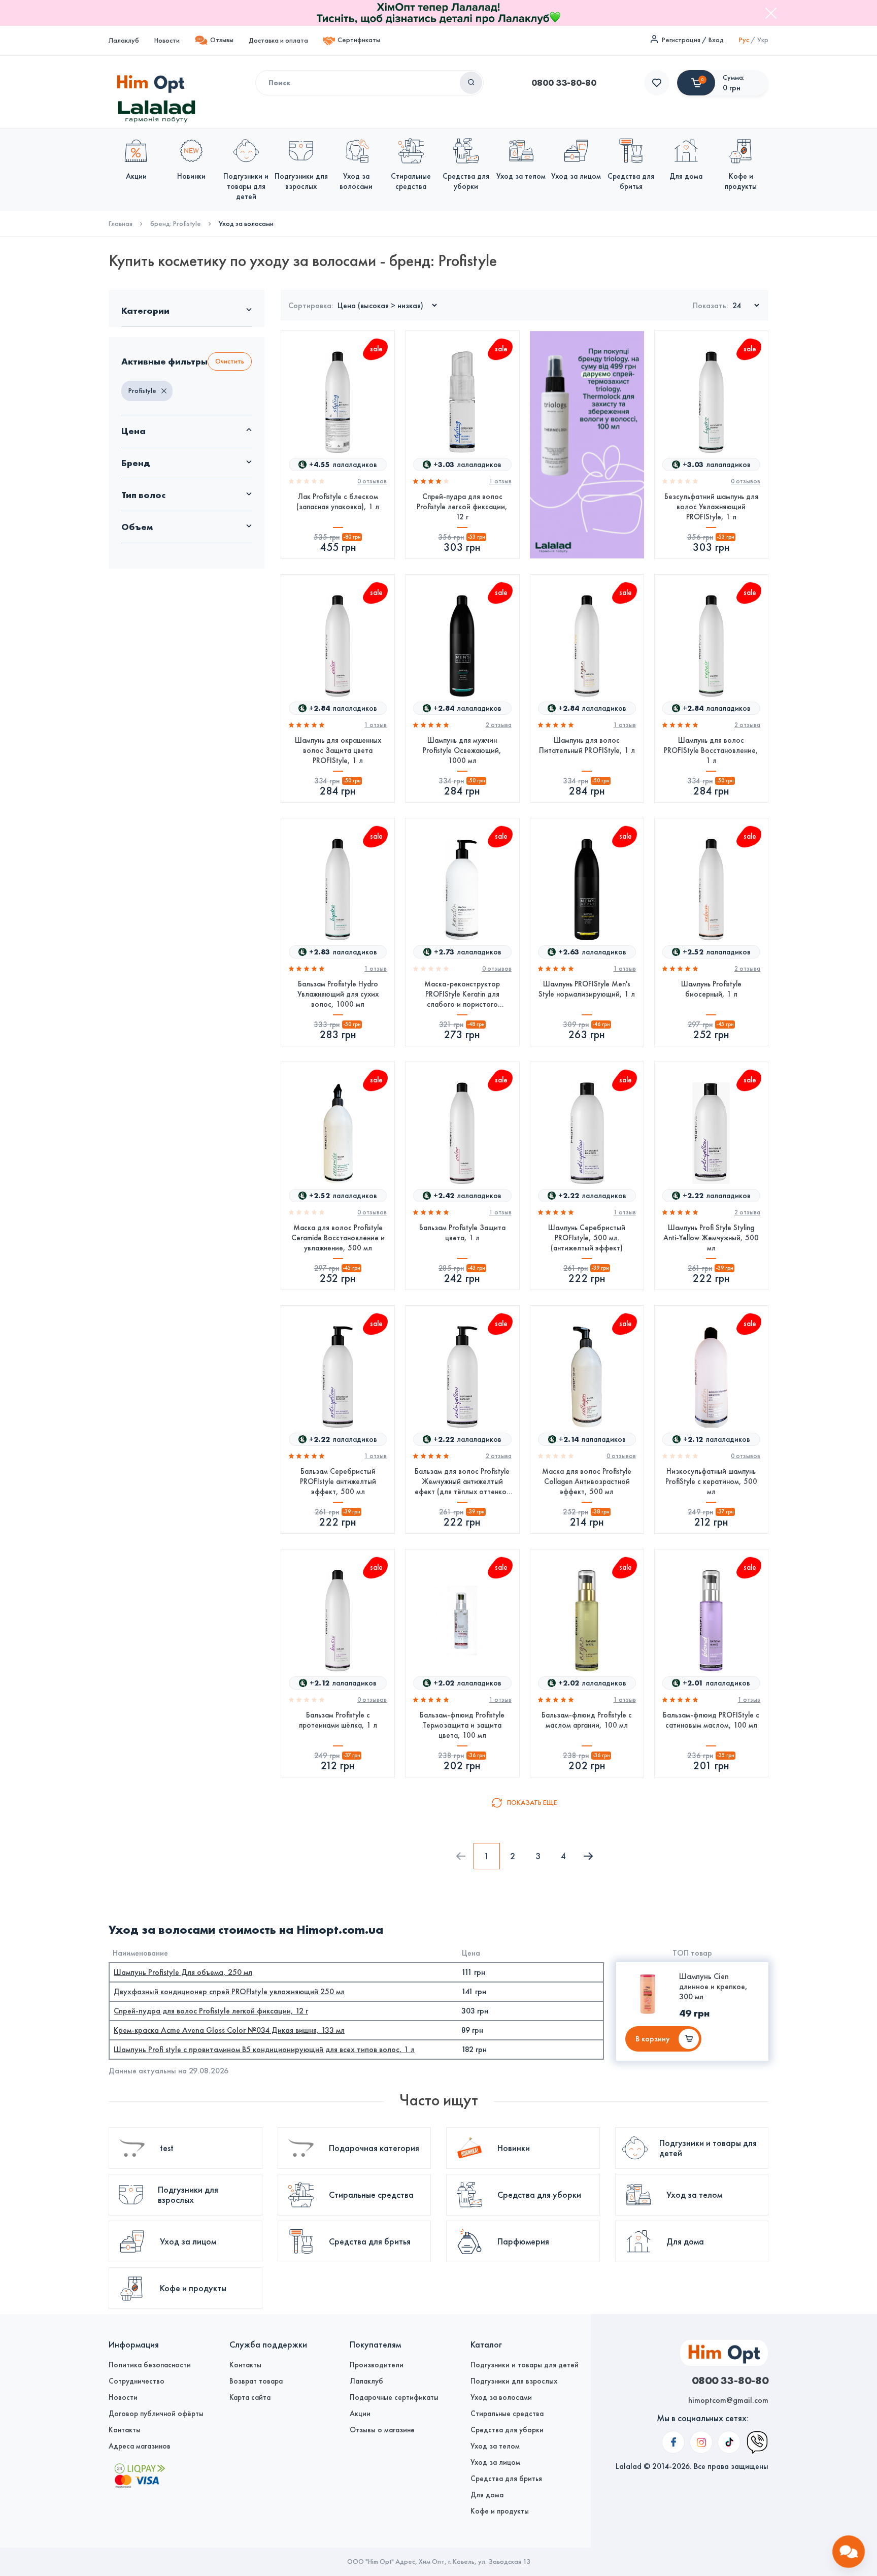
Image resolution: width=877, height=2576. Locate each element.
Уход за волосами (501, 2397)
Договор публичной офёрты (156, 2414)
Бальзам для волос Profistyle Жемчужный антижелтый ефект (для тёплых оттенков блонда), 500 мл (462, 1482)
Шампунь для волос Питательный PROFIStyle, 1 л (587, 745)
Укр (763, 40)
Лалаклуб (124, 40)
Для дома (487, 2495)
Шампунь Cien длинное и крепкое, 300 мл (713, 1986)
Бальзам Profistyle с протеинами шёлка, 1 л (338, 1720)
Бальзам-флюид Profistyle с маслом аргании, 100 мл (587, 1720)
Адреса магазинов (140, 2446)
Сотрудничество (137, 2381)
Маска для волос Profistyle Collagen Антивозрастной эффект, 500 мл (587, 1481)
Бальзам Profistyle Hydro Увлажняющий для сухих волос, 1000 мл (338, 994)
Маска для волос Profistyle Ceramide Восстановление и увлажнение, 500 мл (338, 1238)
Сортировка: (311, 305)
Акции (360, 2414)
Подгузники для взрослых (514, 2381)
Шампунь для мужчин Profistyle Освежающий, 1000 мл (462, 750)
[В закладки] (379, 414)
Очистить (230, 361)
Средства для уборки (507, 2430)
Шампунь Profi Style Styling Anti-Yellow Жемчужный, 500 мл (711, 1238)
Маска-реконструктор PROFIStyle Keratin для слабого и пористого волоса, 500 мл (462, 994)
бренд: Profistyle (176, 224)
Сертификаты (359, 40)
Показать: (711, 305)
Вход (716, 40)
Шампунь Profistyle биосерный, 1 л (711, 989)
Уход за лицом (495, 2462)
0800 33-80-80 (564, 83)
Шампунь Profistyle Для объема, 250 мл (183, 1972)
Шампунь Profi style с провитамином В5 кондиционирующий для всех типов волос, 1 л (264, 2049)
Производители (377, 2365)
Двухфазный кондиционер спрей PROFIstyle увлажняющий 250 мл (229, 1991)
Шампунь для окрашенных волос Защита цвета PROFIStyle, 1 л (338, 750)
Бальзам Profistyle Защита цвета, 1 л (462, 1233)
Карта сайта (250, 2397)
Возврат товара (256, 2381)
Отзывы (222, 40)
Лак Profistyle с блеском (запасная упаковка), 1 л (338, 502)
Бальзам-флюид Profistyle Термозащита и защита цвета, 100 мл (462, 1725)
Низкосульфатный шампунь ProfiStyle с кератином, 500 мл (711, 1481)
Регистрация (681, 40)
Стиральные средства (507, 2414)
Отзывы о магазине (382, 2430)
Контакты (125, 2430)
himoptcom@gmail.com (728, 2400)
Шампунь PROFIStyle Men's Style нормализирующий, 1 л (587, 989)
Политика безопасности (150, 2365)
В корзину (653, 2039)
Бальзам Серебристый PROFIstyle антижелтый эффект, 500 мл (338, 1481)
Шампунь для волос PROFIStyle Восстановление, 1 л (711, 750)
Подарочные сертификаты (394, 2397)
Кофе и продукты (500, 2511)
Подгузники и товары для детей (525, 2365)
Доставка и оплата (278, 40)
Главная (121, 224)
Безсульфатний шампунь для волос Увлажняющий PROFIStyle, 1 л (711, 507)
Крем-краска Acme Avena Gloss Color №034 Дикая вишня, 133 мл (229, 2030)
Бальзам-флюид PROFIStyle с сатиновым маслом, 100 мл (711, 1720)
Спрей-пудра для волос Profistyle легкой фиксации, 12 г (462, 507)
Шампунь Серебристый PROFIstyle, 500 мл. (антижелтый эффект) (587, 1238)
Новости (167, 40)
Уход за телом (495, 2446)
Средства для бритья (506, 2479)
